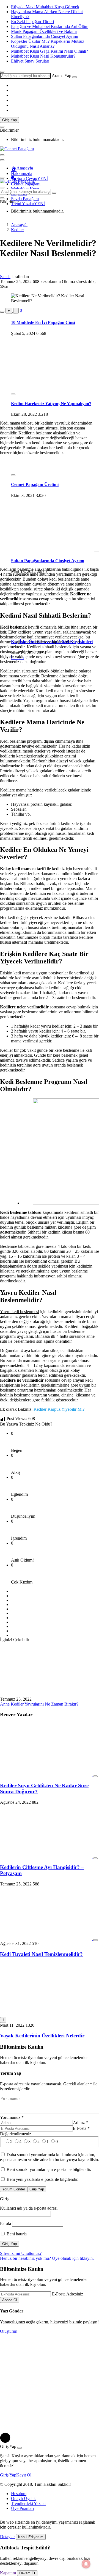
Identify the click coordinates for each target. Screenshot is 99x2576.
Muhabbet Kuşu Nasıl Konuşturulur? (43, 56)
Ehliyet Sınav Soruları (30, 61)
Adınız (80, 2123)
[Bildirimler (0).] (2, 127)
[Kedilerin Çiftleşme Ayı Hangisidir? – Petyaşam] (47, 1857)
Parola (5, 2223)
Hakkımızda (22, 173)
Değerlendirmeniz (16, 2134)
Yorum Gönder (14, 2189)
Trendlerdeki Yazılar (28, 2503)
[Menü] (2, 178)
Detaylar (7, 2537)
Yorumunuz (12, 2117)
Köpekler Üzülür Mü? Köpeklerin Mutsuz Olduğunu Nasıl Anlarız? (48, 44)
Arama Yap (61, 76)
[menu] (2, 160)
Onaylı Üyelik (23, 2499)
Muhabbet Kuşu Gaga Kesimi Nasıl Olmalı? (50, 51)
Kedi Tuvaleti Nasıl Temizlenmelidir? (41, 1954)
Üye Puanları (22, 2508)
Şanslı (5, 277)
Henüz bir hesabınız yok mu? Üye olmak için (47, 2258)
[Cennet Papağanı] (17, 149)
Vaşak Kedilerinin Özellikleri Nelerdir (42, 2036)
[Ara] (75, 77)
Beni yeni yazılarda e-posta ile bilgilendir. (42, 2179)
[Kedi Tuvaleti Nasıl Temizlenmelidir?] (47, 1939)
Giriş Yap (9, 120)
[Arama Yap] (2, 72)
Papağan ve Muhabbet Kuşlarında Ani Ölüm (50, 26)
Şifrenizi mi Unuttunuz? (21, 2253)
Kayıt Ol (24, 2475)
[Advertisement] (50, 365)
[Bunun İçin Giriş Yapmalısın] (2, 312)
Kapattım (8, 2573)
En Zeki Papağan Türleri (32, 22)
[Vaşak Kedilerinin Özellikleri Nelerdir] (46, 2014)
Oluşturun (9, 2331)
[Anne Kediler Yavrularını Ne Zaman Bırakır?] (46, 1694)
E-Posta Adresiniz (68, 2294)
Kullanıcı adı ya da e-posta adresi (29, 2208)
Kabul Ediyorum (31, 2537)
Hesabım (19, 2494)
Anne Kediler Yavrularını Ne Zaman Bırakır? (39, 1704)
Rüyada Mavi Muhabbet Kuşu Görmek (45, 7)
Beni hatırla (16, 2234)
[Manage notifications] (86, 2564)
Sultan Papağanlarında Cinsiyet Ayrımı (45, 36)
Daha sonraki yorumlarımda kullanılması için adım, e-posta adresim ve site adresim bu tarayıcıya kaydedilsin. (50, 2157)
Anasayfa (25, 168)
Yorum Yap (11, 2073)
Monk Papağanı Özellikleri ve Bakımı (44, 31)
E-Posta (81, 2128)
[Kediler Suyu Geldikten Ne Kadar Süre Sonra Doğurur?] (47, 1775)
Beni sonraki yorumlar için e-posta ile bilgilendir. (49, 2169)
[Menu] (2, 155)
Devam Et (27, 2573)
